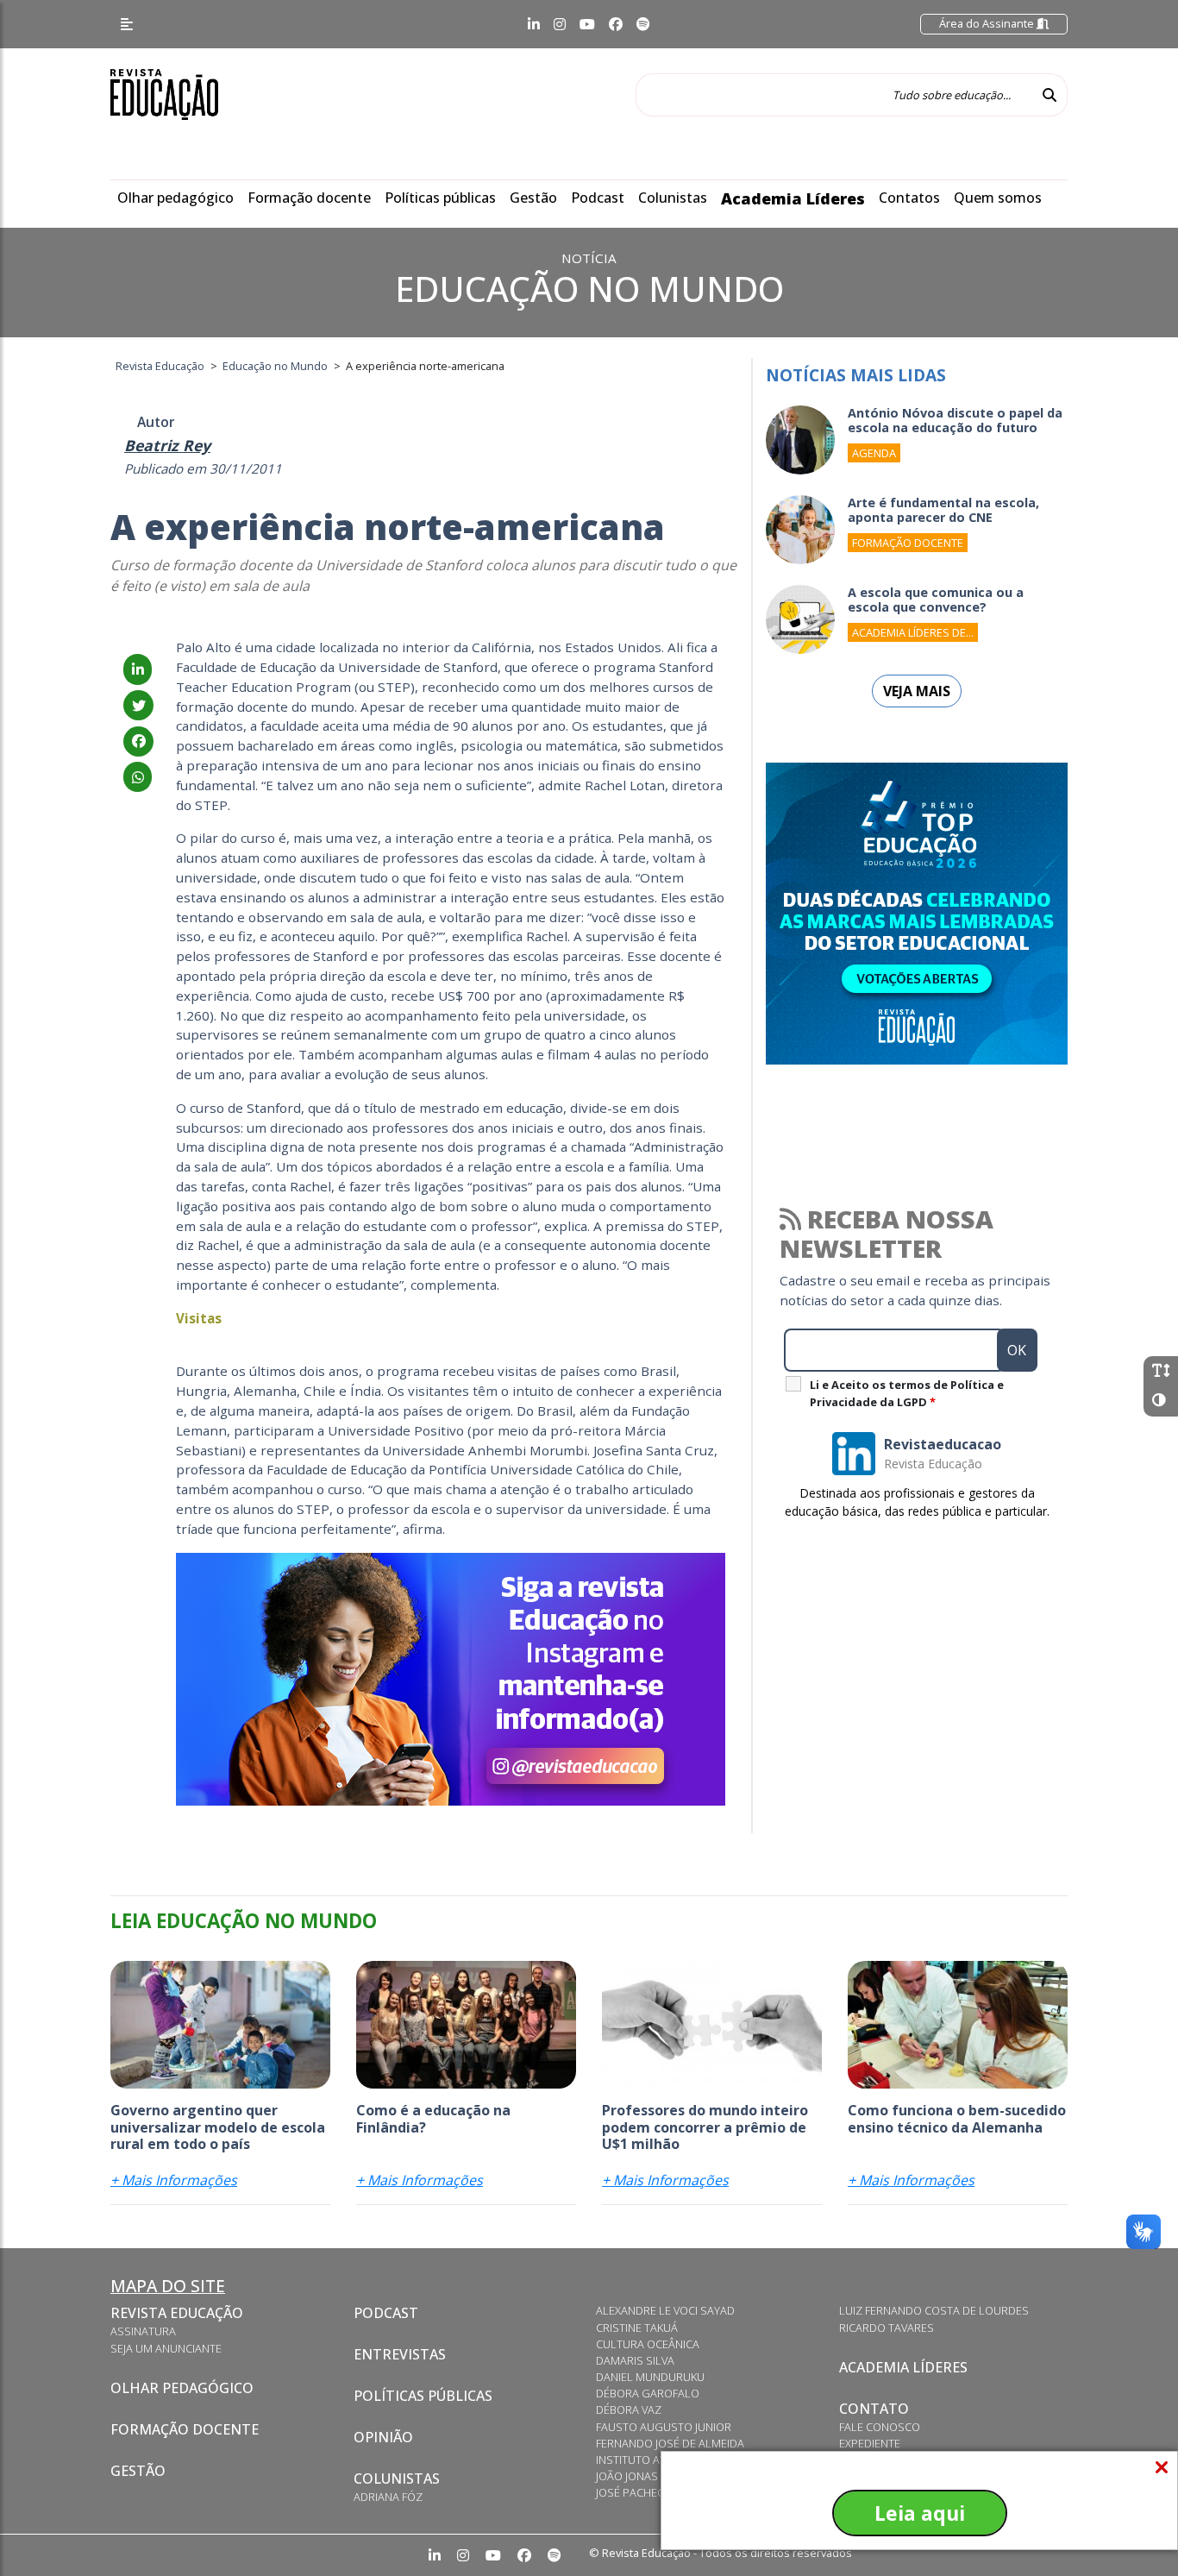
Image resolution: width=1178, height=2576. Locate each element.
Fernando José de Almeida (670, 2443)
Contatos (909, 198)
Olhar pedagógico (175, 198)
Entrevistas (400, 2354)
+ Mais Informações (174, 2180)
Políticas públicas (440, 198)
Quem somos (998, 198)
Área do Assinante (988, 23)
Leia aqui (920, 2513)
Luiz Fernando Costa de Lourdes (934, 2310)
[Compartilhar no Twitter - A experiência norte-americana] (138, 706)
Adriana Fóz (388, 2497)
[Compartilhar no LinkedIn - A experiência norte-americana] (138, 669)
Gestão (533, 198)
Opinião (383, 2437)
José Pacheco (634, 2492)
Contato (874, 2409)
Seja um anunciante (166, 2348)
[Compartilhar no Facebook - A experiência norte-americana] (138, 741)
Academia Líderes (793, 198)
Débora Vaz (629, 2410)
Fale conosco (880, 2427)
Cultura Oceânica (648, 2344)
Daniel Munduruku (650, 2377)
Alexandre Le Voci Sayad (665, 2310)
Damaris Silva (635, 2360)
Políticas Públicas (423, 2396)
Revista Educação (177, 2313)
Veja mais (917, 691)
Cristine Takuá (637, 2328)
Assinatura (143, 2331)
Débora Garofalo (648, 2393)
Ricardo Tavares (887, 2328)
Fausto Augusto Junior (664, 2427)
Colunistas (673, 198)
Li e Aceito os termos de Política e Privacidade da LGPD (907, 1393)
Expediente (870, 2443)
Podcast (598, 198)
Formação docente (309, 198)
